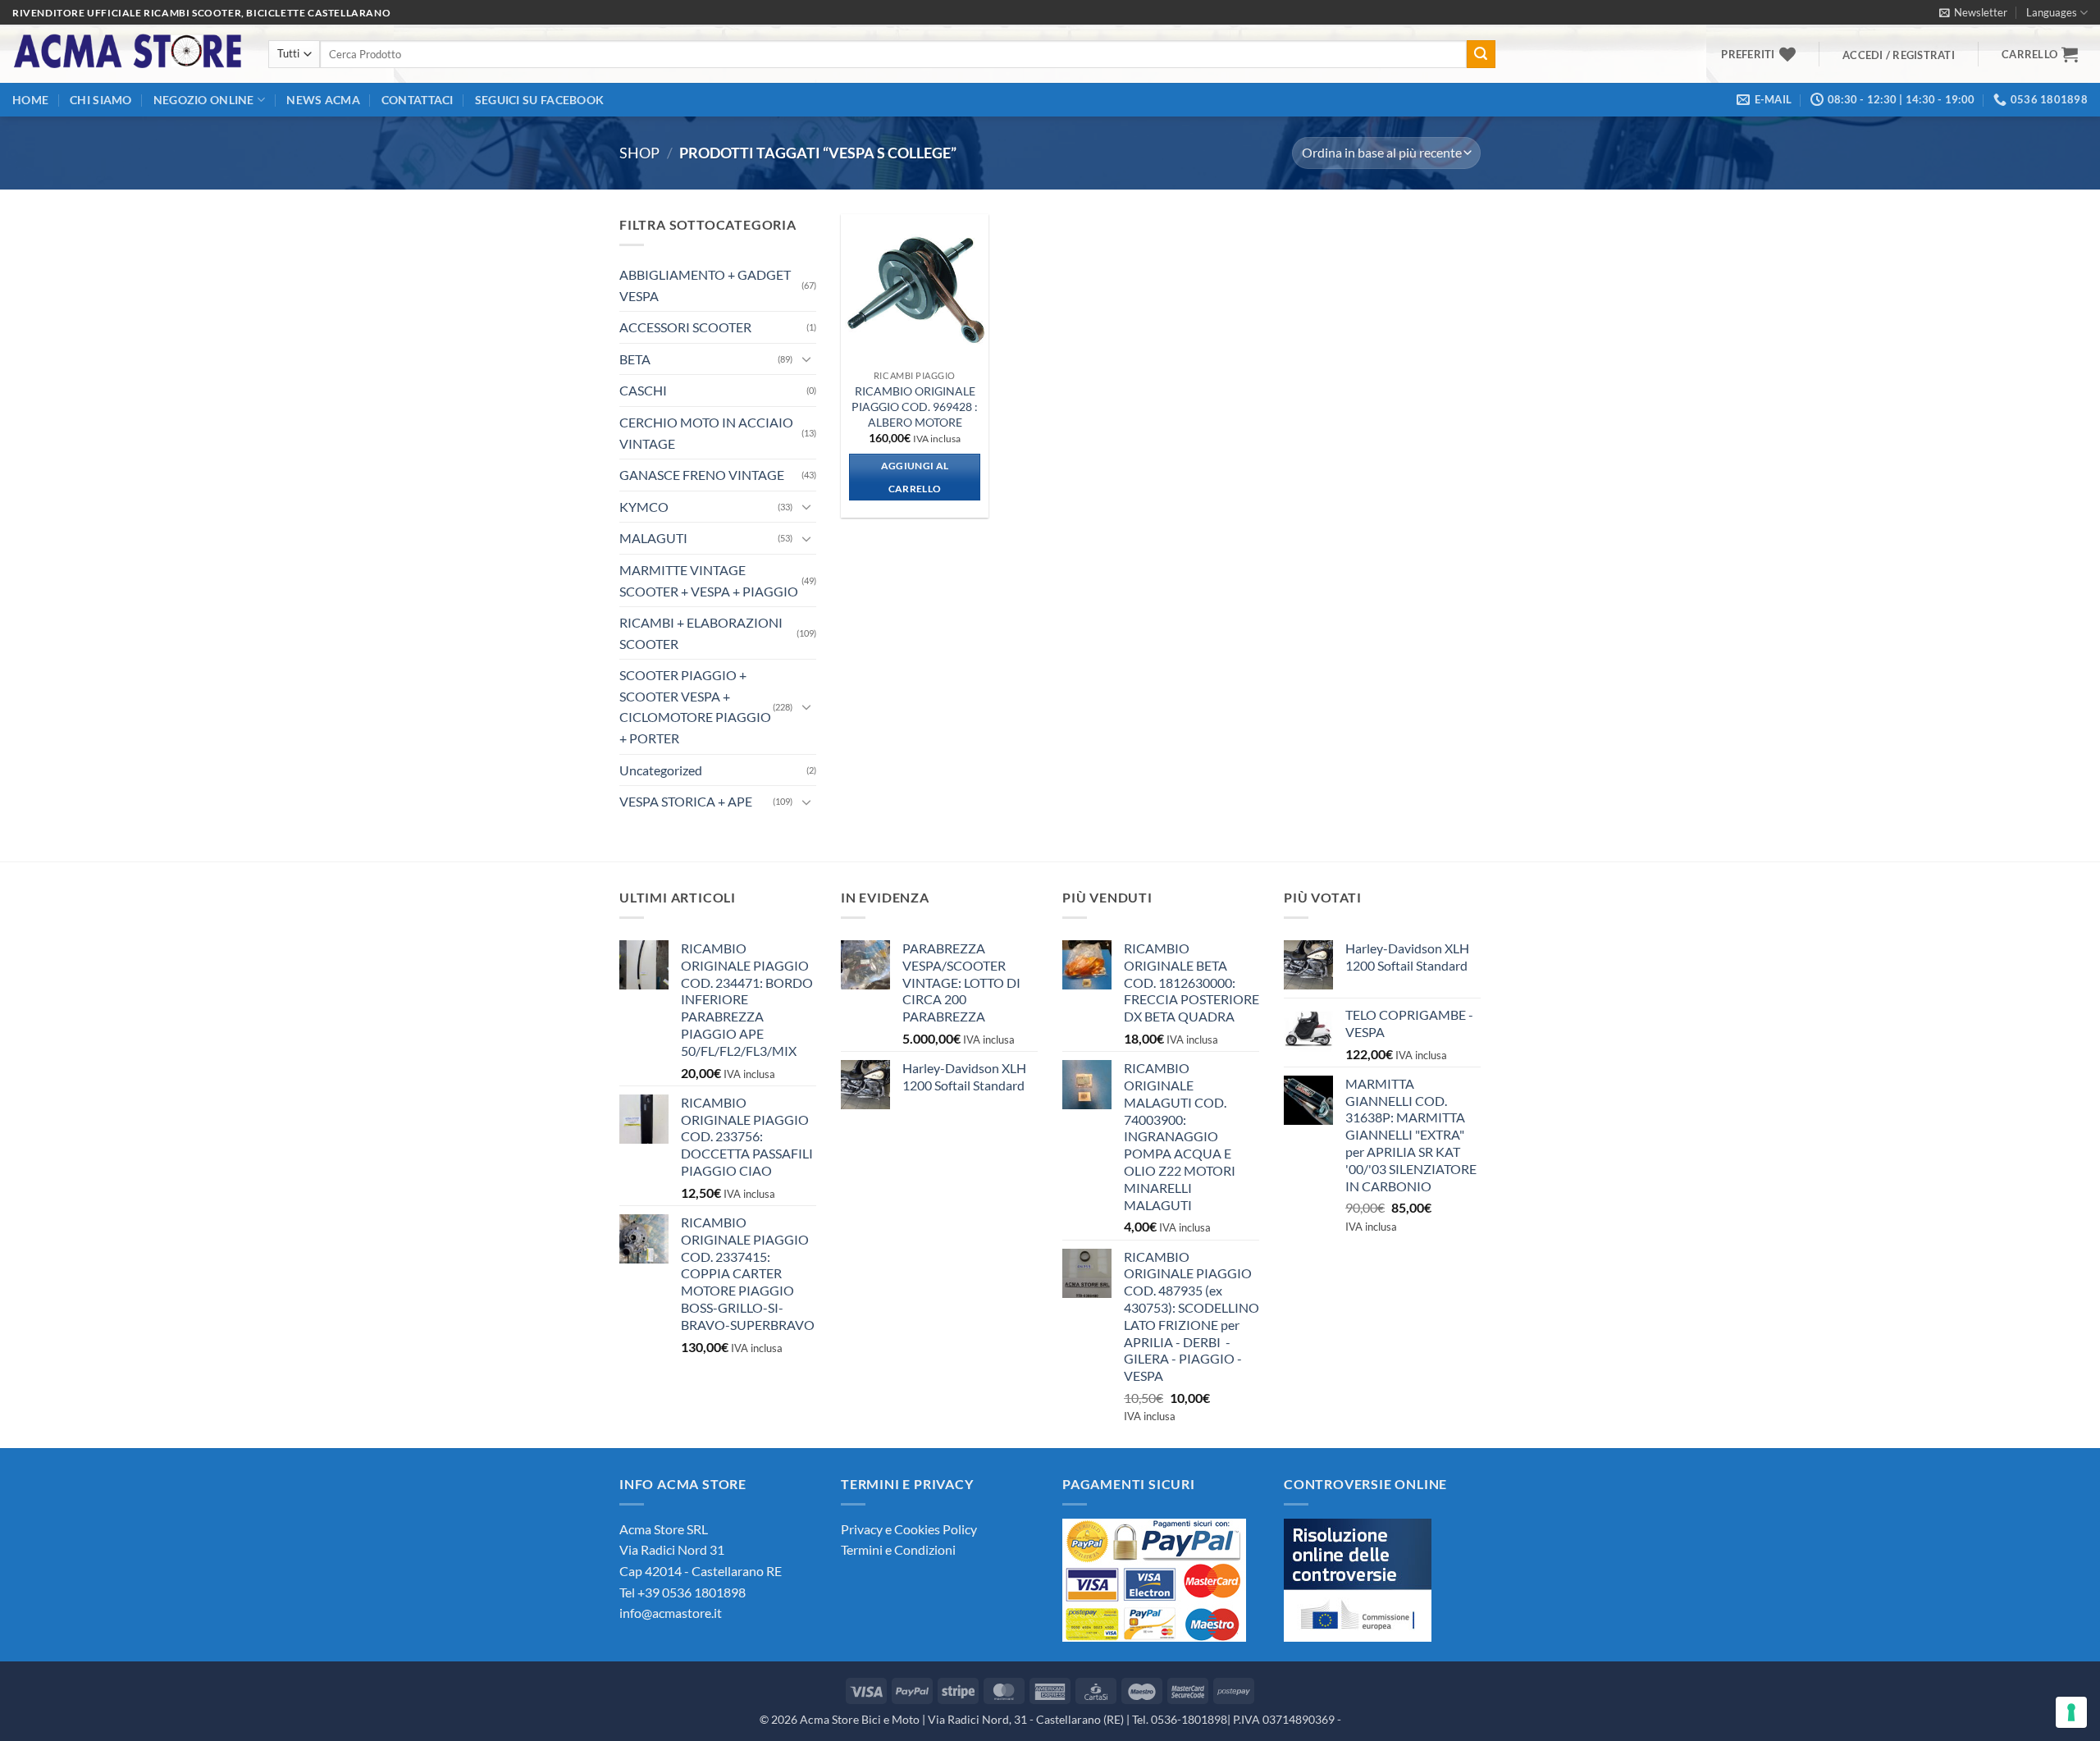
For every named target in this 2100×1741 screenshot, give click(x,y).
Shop (639, 153)
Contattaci (418, 100)
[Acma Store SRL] (128, 54)
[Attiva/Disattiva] (806, 359)
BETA (635, 359)
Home (30, 100)
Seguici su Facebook (539, 100)
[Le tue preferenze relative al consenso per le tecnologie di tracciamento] (2071, 1712)
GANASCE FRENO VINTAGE (702, 475)
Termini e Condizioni (898, 1549)
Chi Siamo (101, 100)
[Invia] (1481, 54)
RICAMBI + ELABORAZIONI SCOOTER (701, 633)
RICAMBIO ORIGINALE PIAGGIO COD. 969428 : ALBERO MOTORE (915, 406)
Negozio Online (204, 100)
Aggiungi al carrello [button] (915, 477)
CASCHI (643, 390)
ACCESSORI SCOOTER (685, 327)
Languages (2052, 12)
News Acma (323, 100)
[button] (1973, 12)
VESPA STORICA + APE (686, 801)
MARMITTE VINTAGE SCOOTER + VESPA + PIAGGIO (709, 580)
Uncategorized (661, 770)
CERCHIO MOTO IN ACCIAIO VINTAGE (706, 433)
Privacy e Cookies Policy (909, 1529)
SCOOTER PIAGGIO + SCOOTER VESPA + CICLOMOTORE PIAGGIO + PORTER (695, 706)
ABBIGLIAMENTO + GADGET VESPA (705, 285)
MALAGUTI (653, 538)
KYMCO (644, 507)
